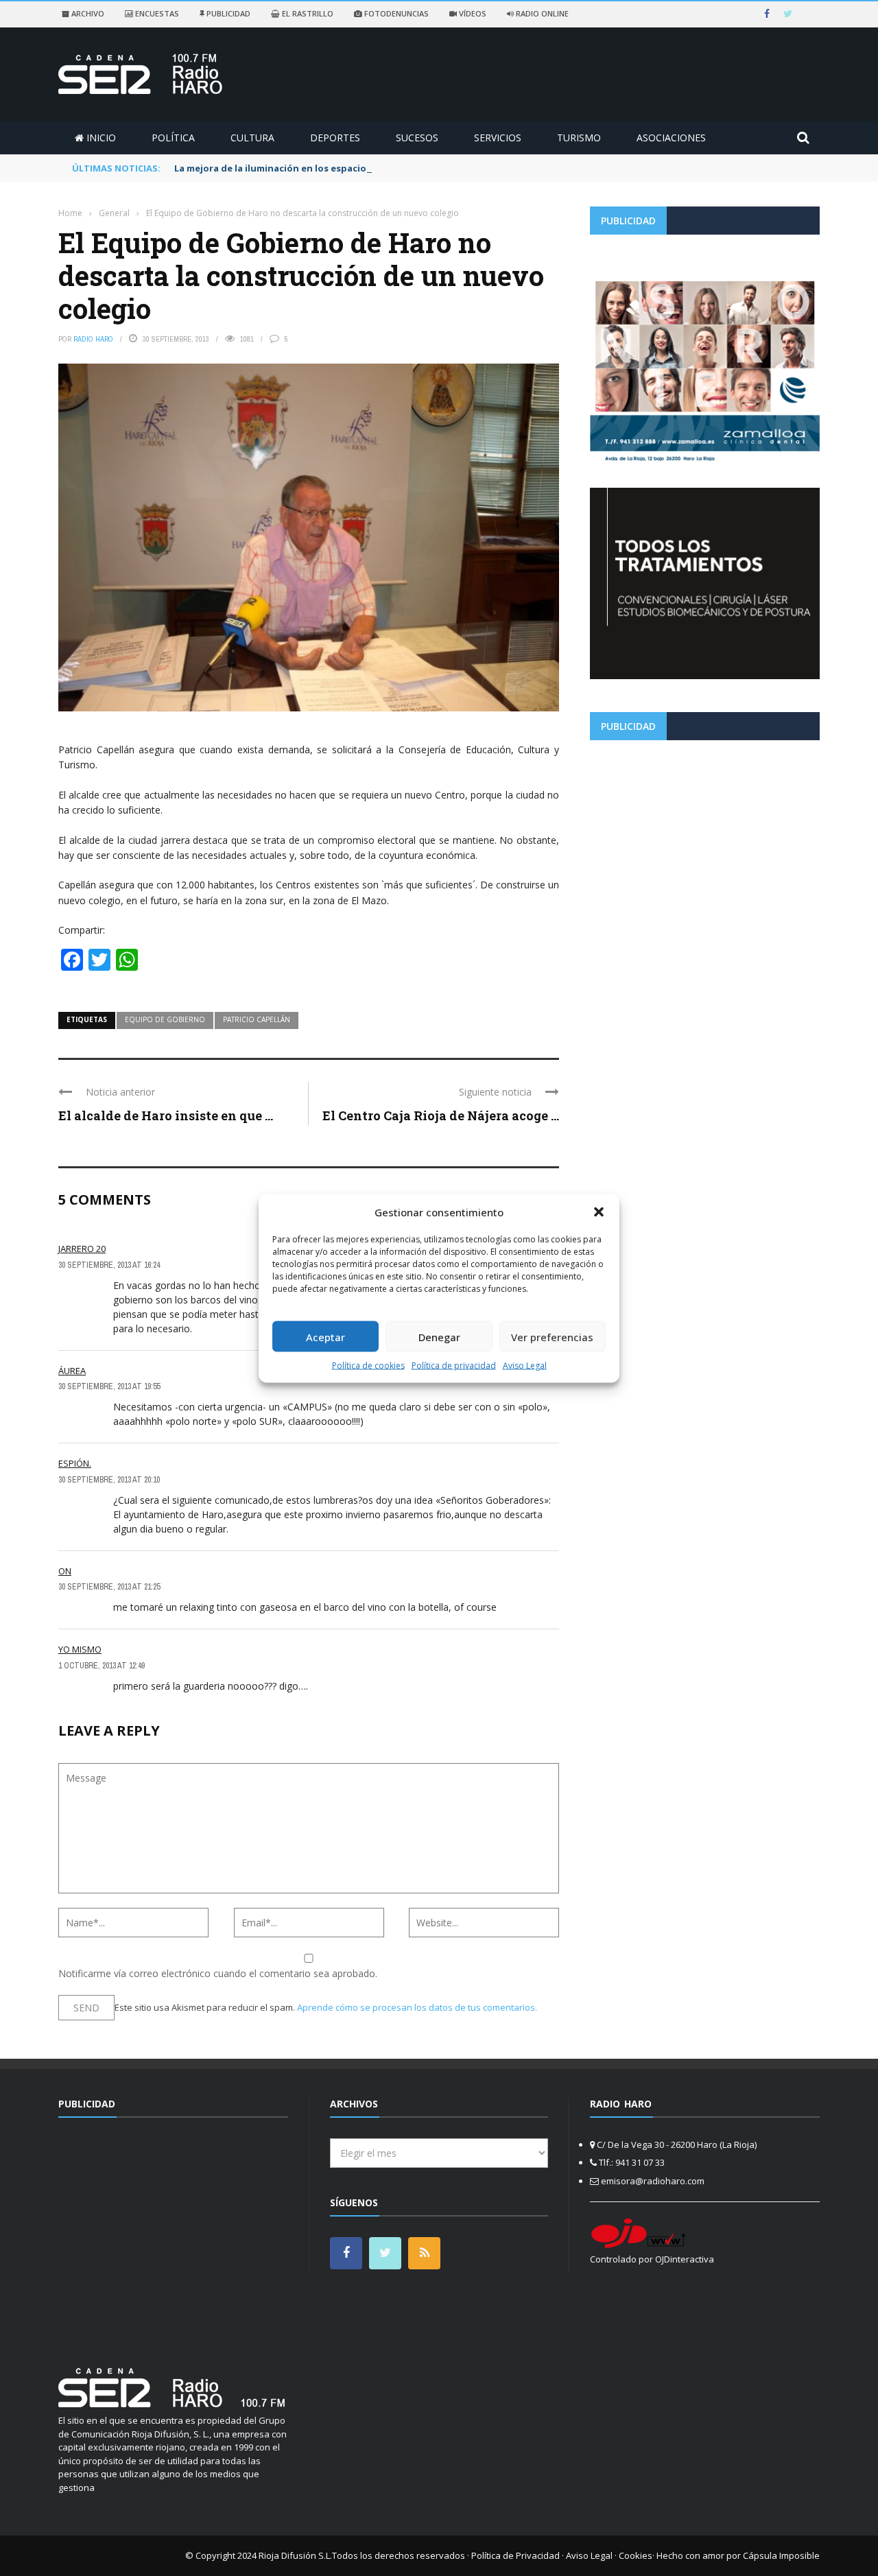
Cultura (252, 138)
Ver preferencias (552, 1336)
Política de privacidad (454, 1366)
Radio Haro (93, 339)
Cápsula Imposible (781, 2555)
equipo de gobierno (165, 1019)
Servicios (498, 138)
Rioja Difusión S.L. (295, 2555)
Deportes (335, 138)
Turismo (579, 138)
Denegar (439, 1336)
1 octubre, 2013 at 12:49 (102, 1666)
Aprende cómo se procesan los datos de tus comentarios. (417, 2007)
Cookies (636, 2555)
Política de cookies (368, 1366)
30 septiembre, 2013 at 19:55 (109, 1386)
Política (173, 138)
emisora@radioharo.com (653, 2181)
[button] (599, 1212)
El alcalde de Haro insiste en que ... (166, 1115)
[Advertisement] (705, 847)
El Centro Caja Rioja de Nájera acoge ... (441, 1115)
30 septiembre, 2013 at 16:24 (109, 1265)
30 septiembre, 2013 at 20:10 (109, 1480)
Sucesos (417, 138)
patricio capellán (257, 1019)
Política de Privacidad (515, 2555)
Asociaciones (671, 138)
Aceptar (325, 1336)
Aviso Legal (525, 1366)
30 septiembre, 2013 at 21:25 (109, 1587)
